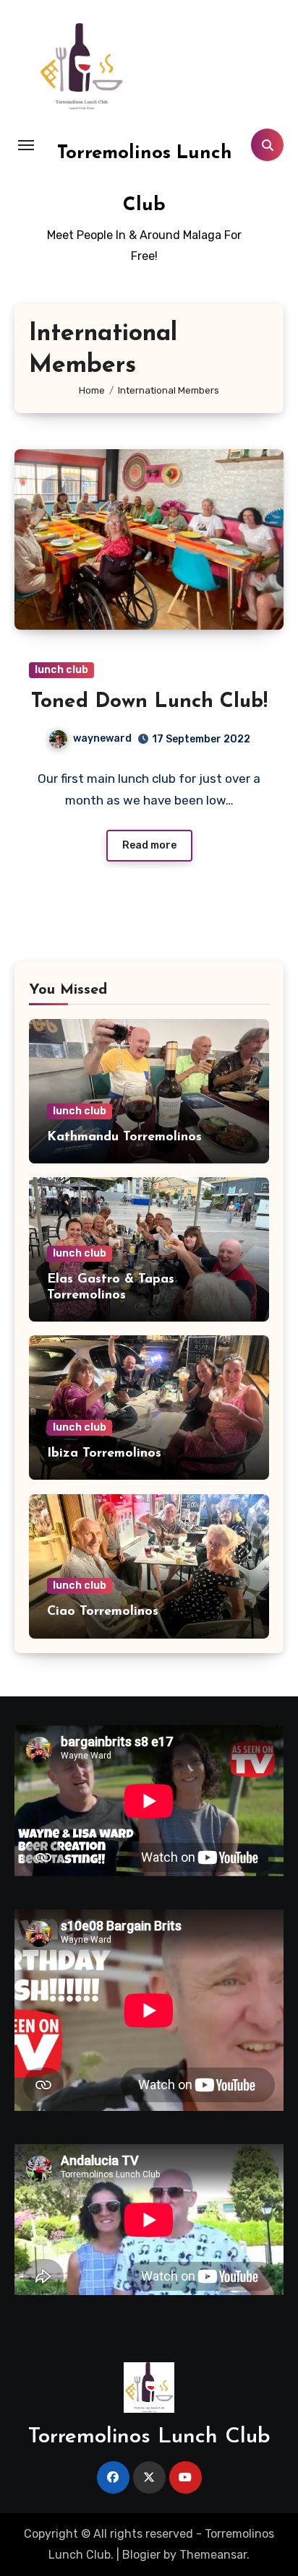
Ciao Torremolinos (103, 1612)
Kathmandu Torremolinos (124, 1137)
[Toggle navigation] (26, 145)
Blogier (141, 2555)
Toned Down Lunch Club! (149, 702)
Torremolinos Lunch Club (149, 2437)
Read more (149, 845)
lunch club (61, 670)
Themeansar (213, 2555)
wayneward (102, 738)
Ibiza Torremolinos (104, 1454)
